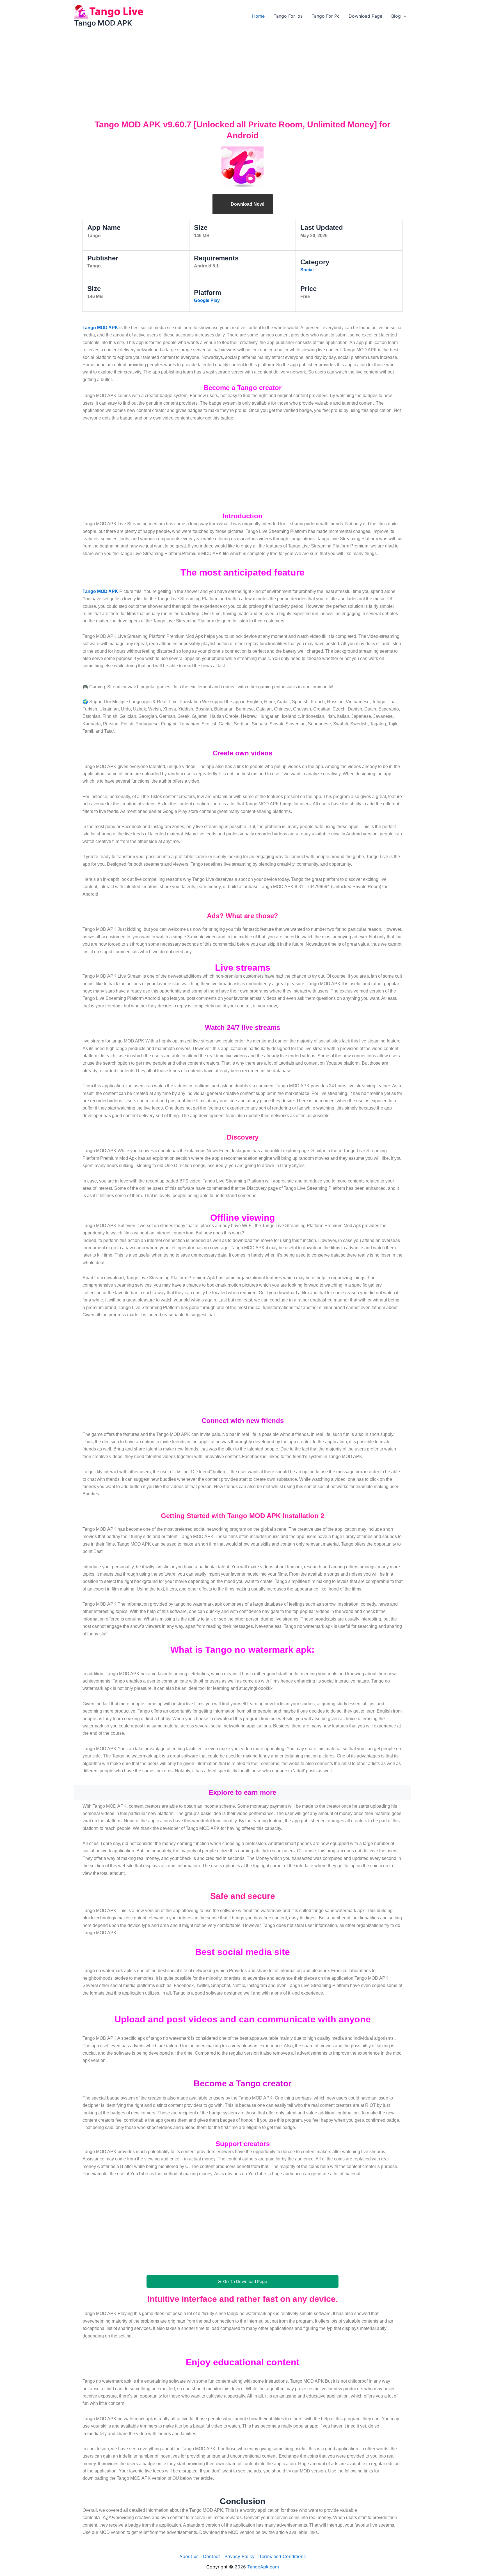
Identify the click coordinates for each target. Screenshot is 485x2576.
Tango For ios (288, 16)
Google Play (207, 300)
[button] (404, 16)
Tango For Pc (326, 16)
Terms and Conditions (282, 2556)
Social (307, 270)
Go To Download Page (245, 2281)
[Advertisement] (242, 74)
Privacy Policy (240, 2556)
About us (189, 2556)
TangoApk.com (263, 2567)
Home (258, 16)
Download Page (365, 16)
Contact (211, 2556)
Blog (396, 16)
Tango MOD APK (103, 23)
